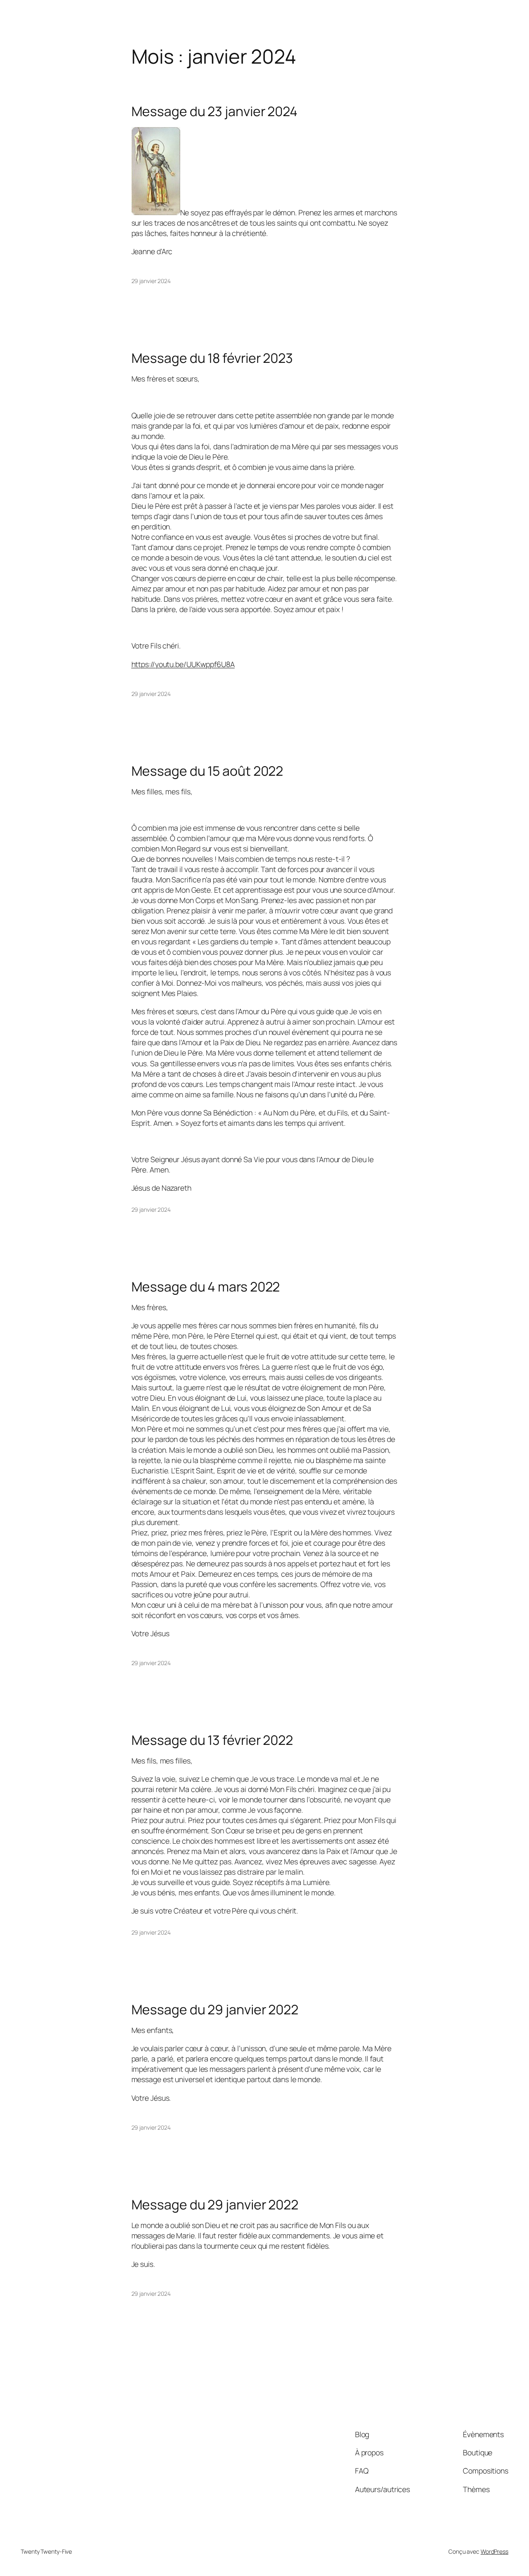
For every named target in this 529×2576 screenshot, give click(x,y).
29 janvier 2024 (151, 281)
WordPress (494, 2551)
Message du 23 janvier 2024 (214, 112)
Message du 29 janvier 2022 (215, 2010)
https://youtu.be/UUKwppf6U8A (183, 664)
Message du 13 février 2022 (212, 1740)
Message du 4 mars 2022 (206, 1287)
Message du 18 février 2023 (212, 358)
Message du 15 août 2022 (207, 771)
